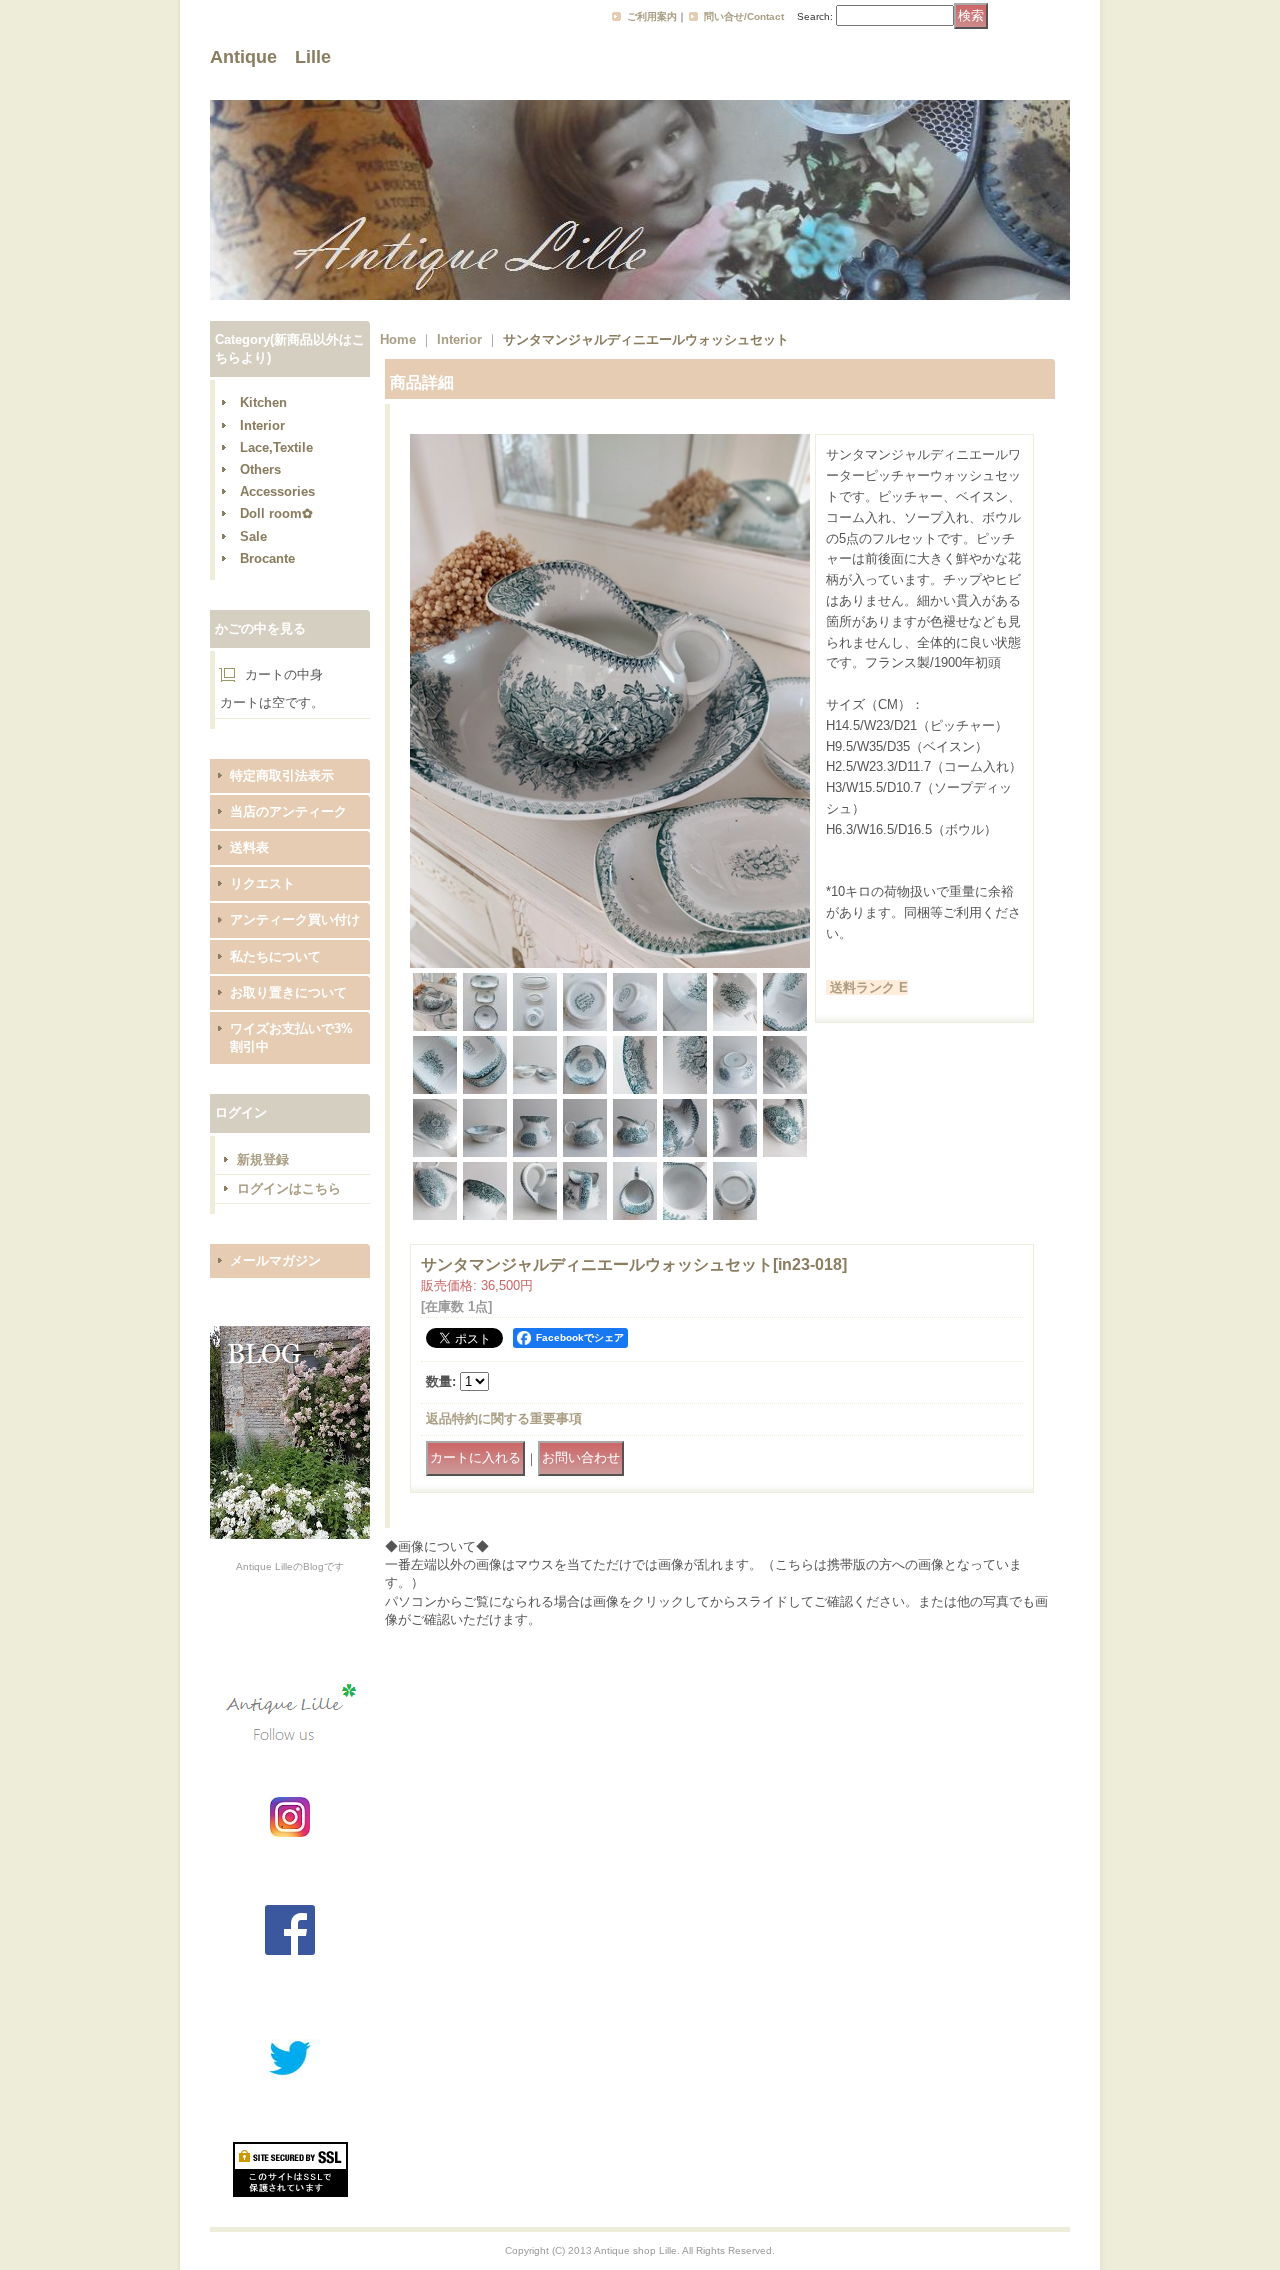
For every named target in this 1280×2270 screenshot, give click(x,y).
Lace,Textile (276, 447)
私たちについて (275, 956)
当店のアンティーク (288, 811)
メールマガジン (275, 1260)
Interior (262, 425)
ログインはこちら (289, 1188)
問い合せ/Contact (744, 16)
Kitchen (263, 402)
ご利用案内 (652, 16)
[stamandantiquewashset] (610, 963)
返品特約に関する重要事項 (504, 1418)
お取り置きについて (288, 992)
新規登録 (263, 1159)
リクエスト (262, 883)
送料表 (249, 847)
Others (260, 469)
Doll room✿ (276, 513)
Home (398, 339)
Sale (253, 536)
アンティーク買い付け (295, 919)
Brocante (267, 558)
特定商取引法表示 (282, 775)
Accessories (277, 491)
